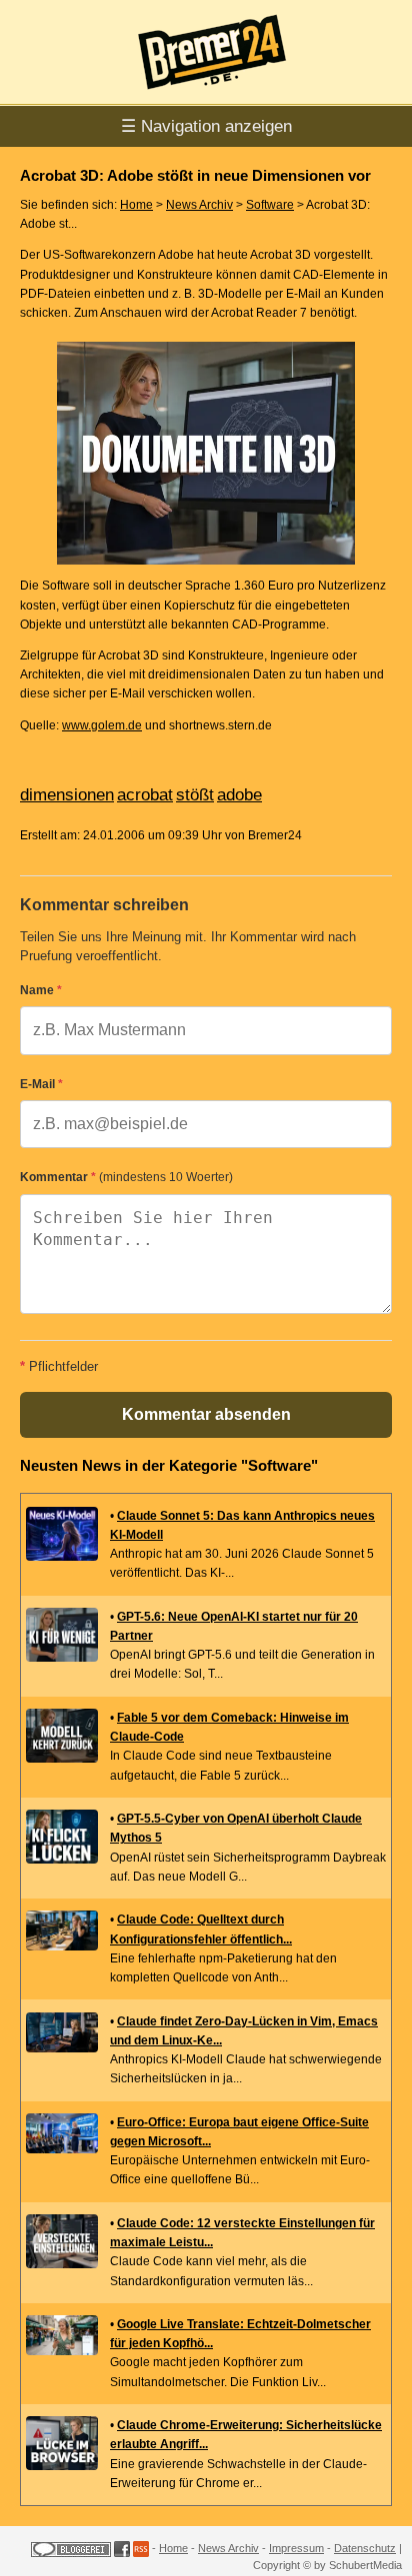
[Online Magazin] (206, 96)
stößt (195, 795)
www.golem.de (102, 725)
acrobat (145, 795)
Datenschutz (365, 2548)
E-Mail (41, 1084)
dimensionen (67, 795)
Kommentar (126, 1177)
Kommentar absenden (206, 1414)
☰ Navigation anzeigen (206, 126)
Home (136, 205)
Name (41, 990)
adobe (239, 795)
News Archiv (199, 205)
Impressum (296, 2548)
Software (270, 205)
